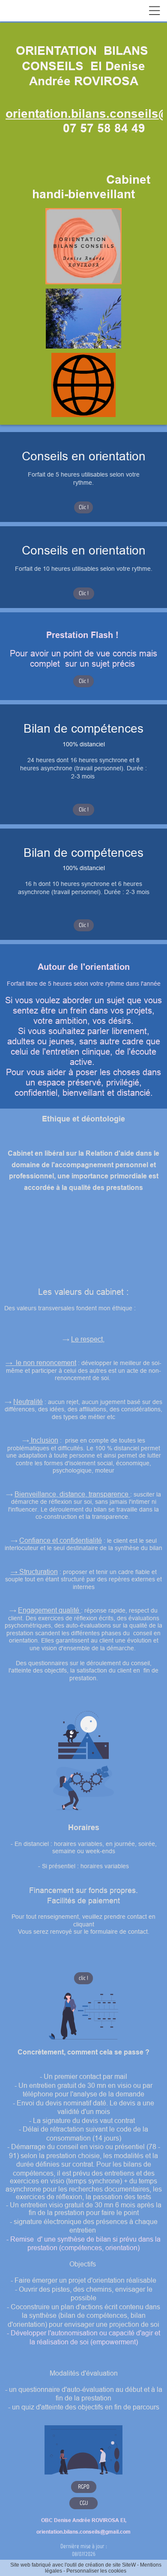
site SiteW (124, 2565)
